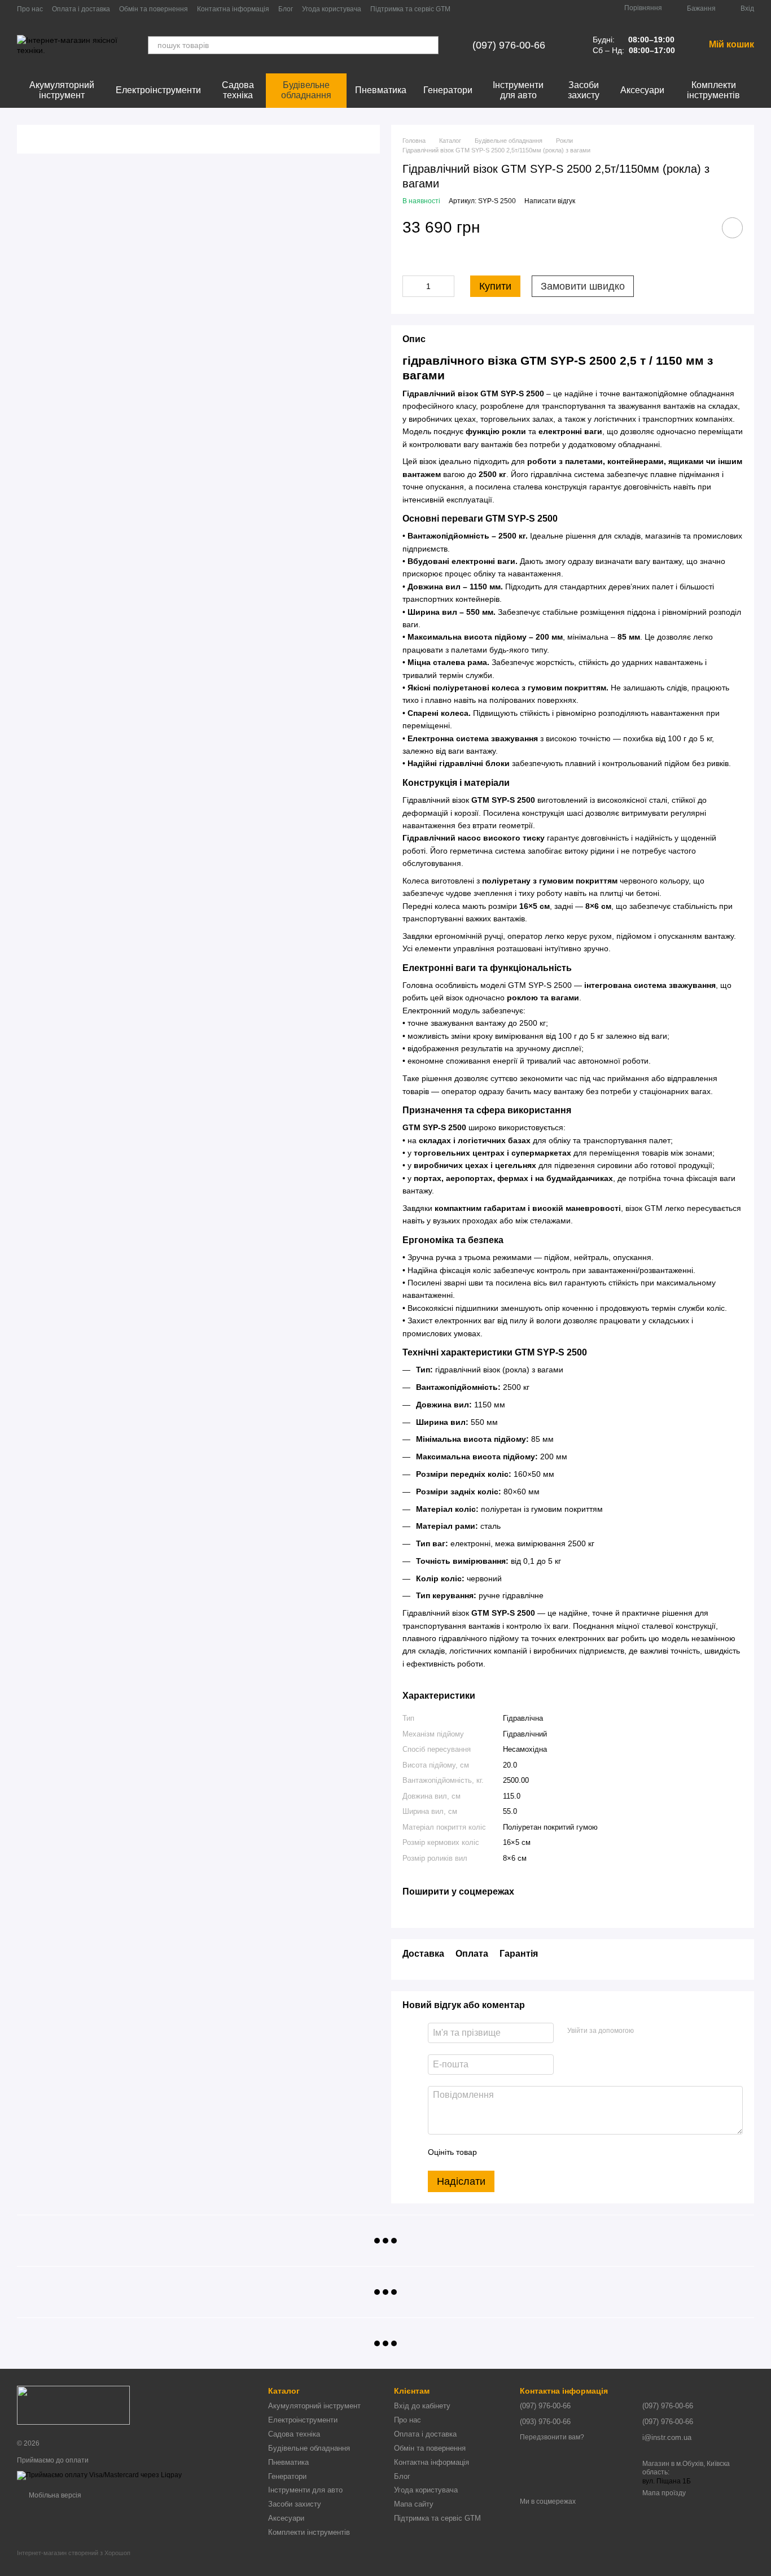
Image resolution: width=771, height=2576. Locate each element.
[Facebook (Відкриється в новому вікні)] (480, 8)
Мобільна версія (54, 2495)
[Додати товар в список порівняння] (700, 228)
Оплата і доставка (81, 9)
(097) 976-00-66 (509, 45)
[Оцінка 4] (550, 2153)
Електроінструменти (158, 90)
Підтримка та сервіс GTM (410, 9)
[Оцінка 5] (568, 2153)
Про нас (30, 9)
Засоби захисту (584, 90)
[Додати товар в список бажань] (732, 228)
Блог (286, 9)
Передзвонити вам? (552, 2437)
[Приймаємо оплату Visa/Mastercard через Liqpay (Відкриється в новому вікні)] (99, 2475)
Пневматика (381, 90)
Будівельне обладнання (306, 90)
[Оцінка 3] (532, 2153)
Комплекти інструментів (713, 90)
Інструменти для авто (518, 90)
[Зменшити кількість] (411, 286)
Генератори (448, 90)
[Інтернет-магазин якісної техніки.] (73, 2405)
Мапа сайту (414, 2504)
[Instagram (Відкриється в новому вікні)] (466, 8)
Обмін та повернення (154, 9)
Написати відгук (550, 201)
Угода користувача (332, 9)
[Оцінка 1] (496, 2153)
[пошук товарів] (430, 45)
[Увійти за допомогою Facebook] (646, 2031)
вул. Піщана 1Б (667, 2481)
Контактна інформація (233, 9)
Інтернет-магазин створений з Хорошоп (74, 2553)
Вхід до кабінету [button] (422, 2406)
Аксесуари (642, 90)
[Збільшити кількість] (446, 286)
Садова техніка (238, 90)
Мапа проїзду (664, 2493)
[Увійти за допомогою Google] (664, 2031)
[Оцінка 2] (514, 2153)
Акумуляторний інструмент (62, 90)
